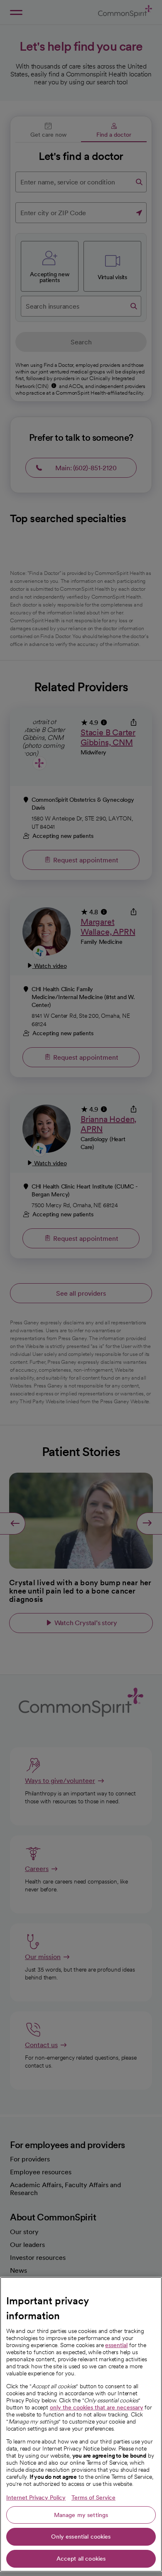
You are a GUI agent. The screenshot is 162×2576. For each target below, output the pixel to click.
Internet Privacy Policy (36, 2497)
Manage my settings (81, 2515)
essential (116, 2345)
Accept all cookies (81, 2559)
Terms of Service (93, 2497)
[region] (81, 2424)
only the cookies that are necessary (97, 2407)
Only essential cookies (81, 2537)
